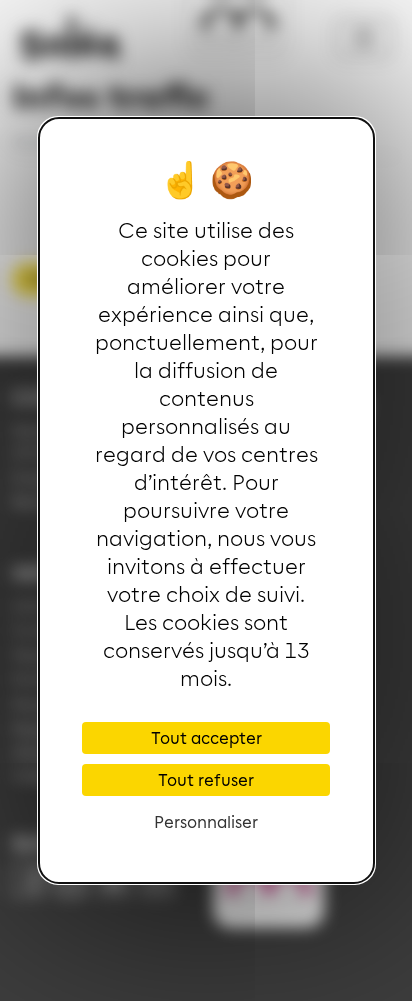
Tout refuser (206, 779)
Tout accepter (206, 737)
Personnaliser (206, 821)
